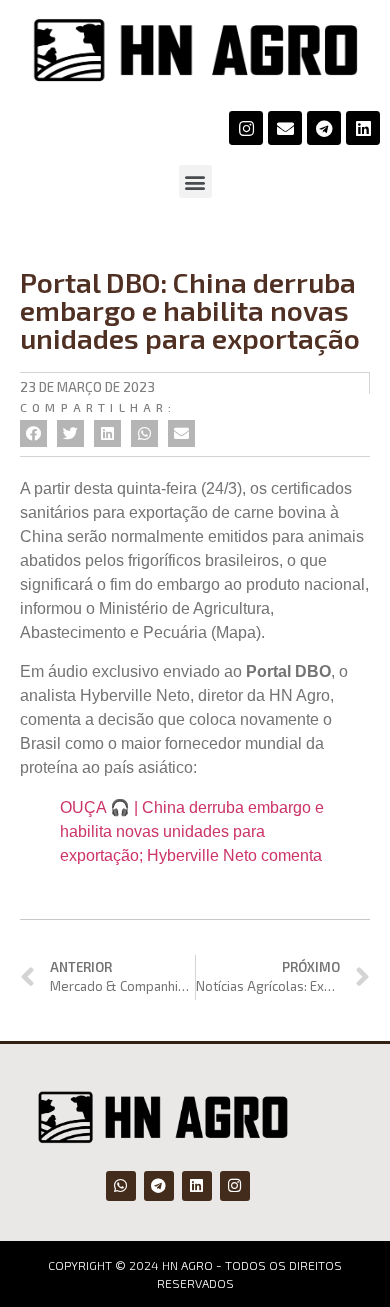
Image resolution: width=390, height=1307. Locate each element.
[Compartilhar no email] (181, 433)
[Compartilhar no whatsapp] (144, 433)
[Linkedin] (363, 128)
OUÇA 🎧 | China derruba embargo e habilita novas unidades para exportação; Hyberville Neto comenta (192, 831)
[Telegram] (324, 128)
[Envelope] (285, 128)
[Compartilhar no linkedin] (107, 433)
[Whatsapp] (121, 1186)
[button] (195, 181)
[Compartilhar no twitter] (70, 433)
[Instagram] (246, 128)
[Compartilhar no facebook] (33, 433)
